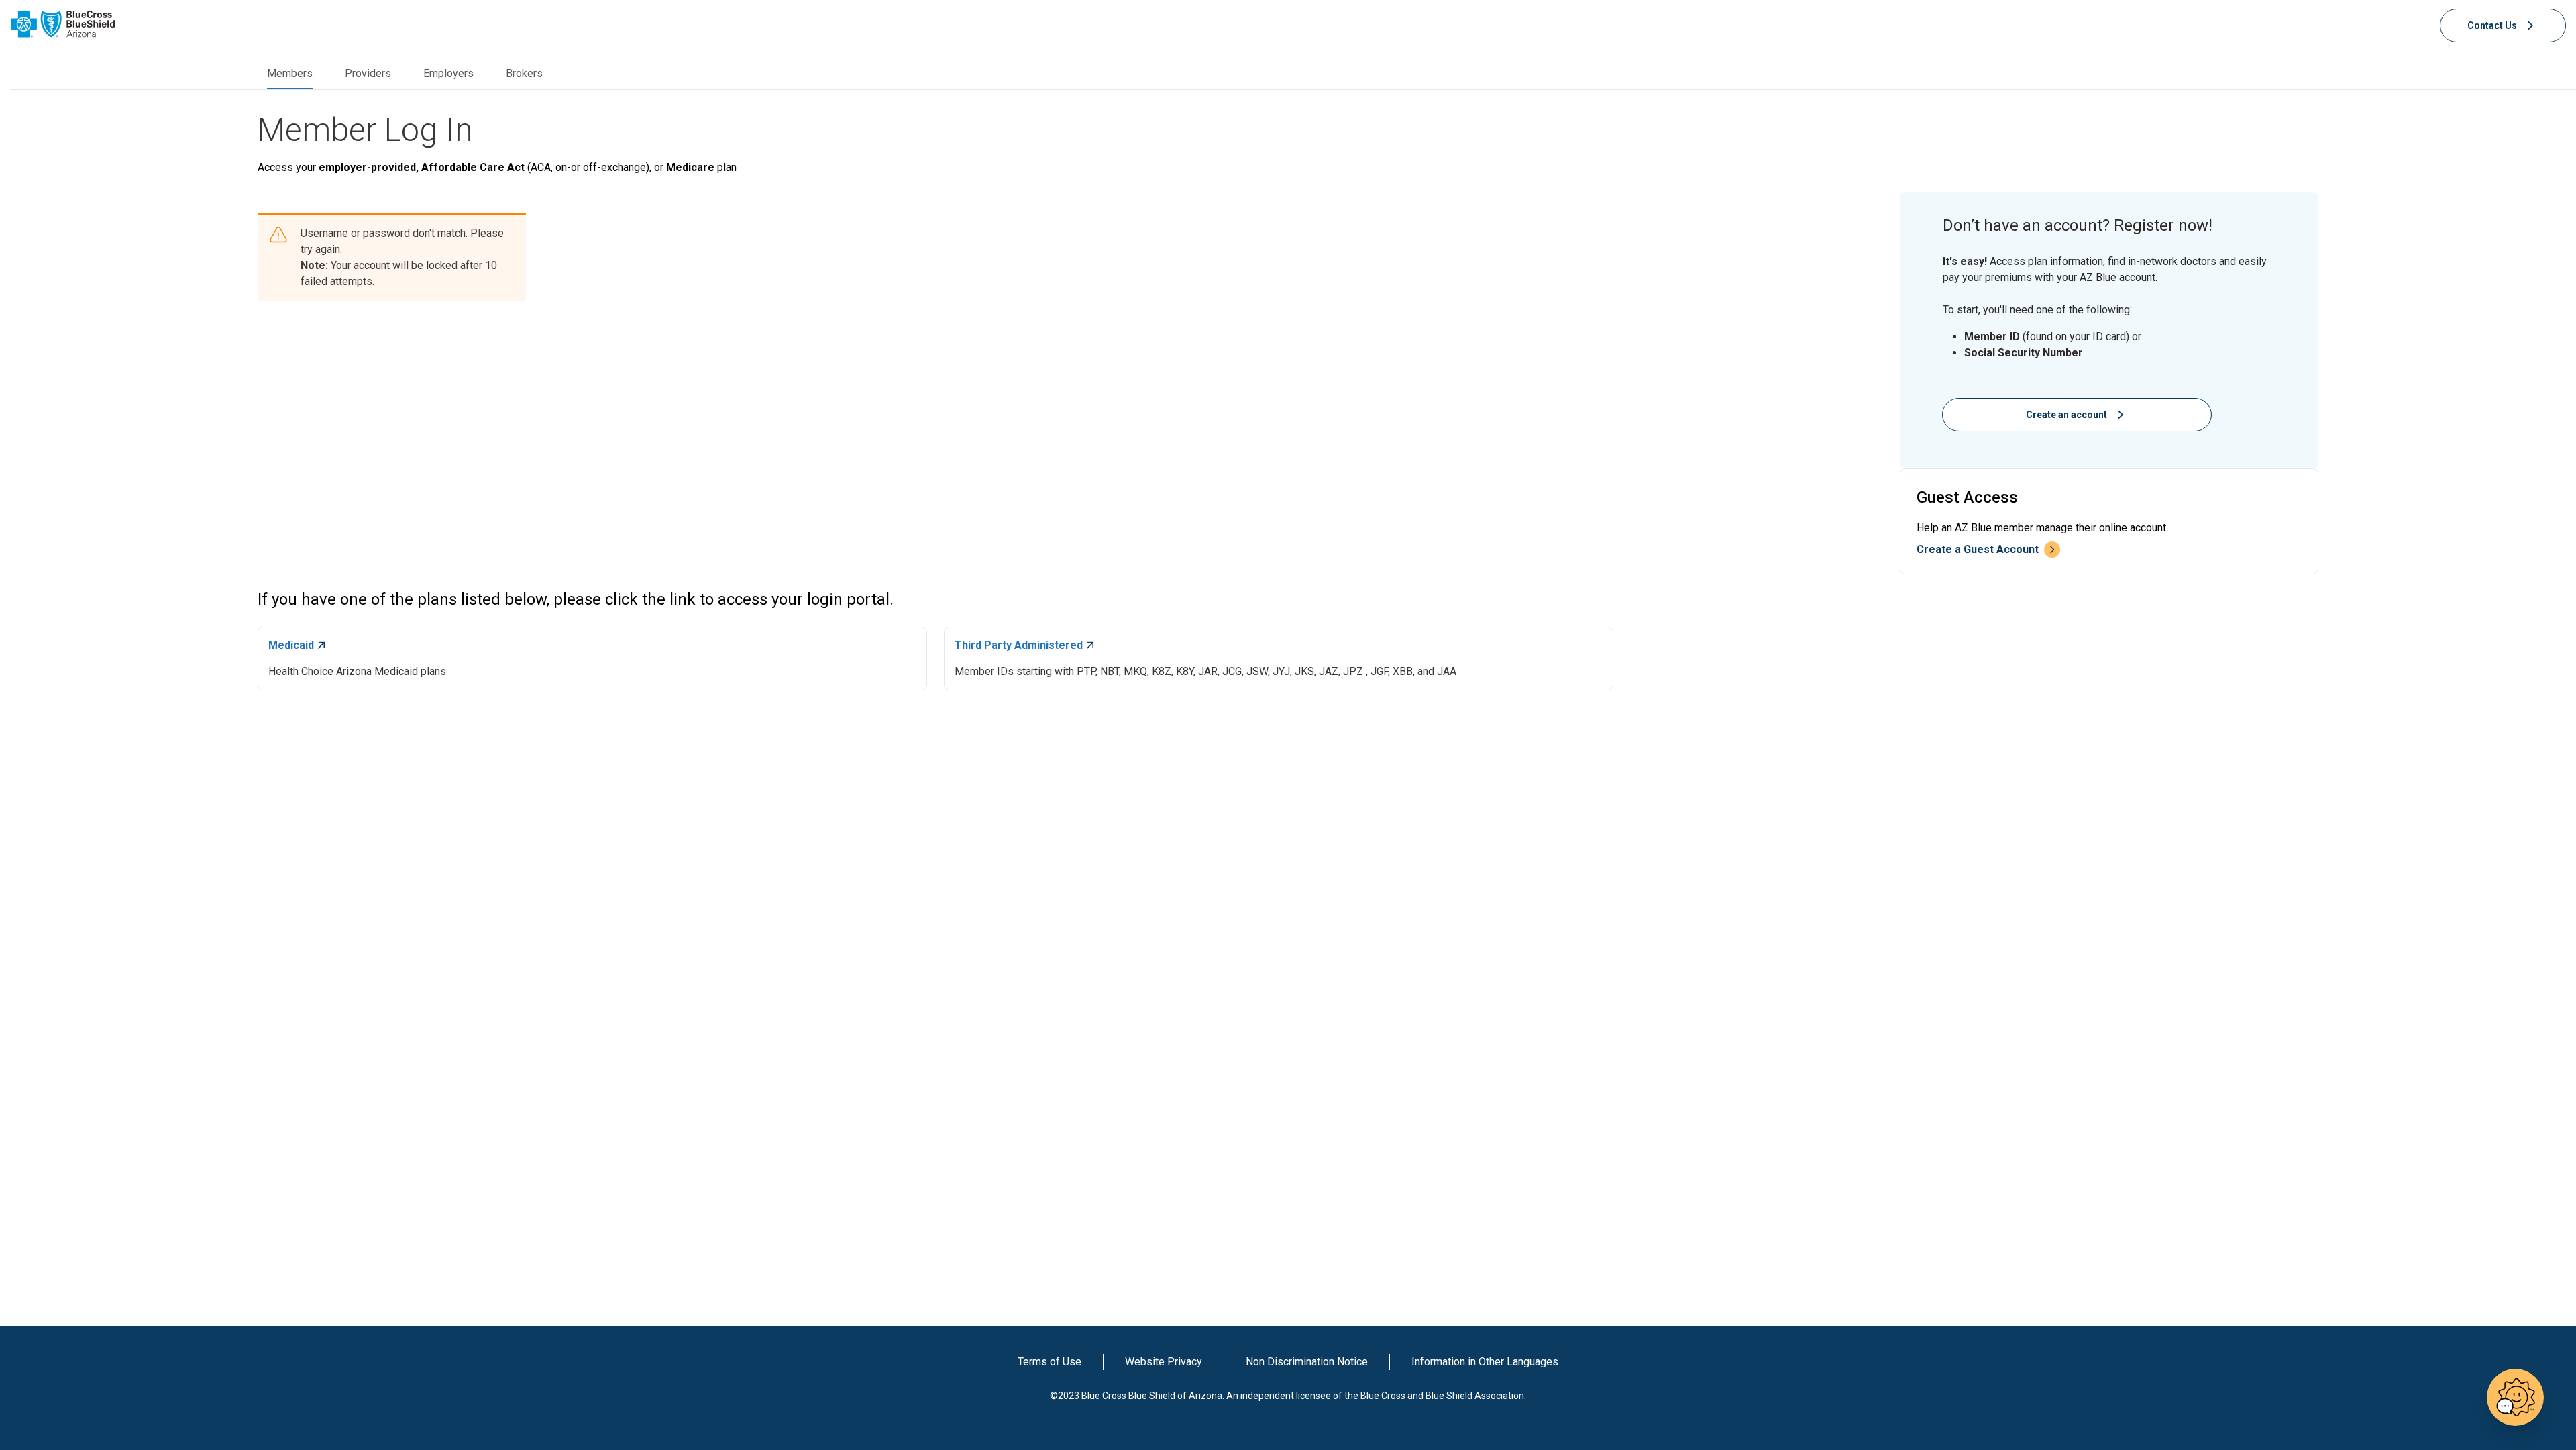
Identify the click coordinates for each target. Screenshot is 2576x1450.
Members (290, 73)
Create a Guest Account (1978, 549)
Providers (368, 73)
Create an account (2067, 415)
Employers (448, 73)
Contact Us (2492, 25)
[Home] (63, 24)
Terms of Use (1050, 1362)
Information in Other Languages (1485, 1362)
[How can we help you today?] (2515, 1397)
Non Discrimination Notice (1307, 1362)
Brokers (524, 73)
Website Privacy (1164, 1362)
